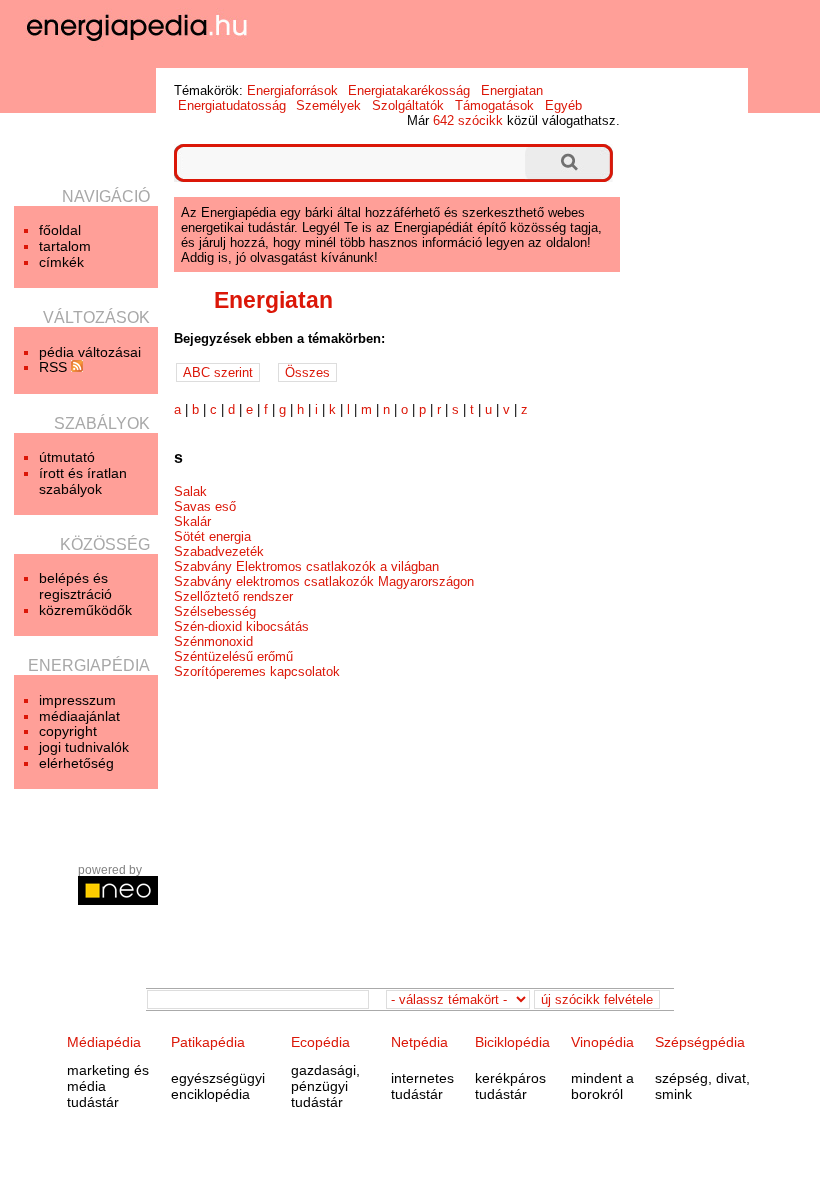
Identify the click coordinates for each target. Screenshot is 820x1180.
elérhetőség (76, 763)
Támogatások (494, 105)
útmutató (67, 457)
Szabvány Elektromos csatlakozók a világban (306, 566)
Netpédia (419, 1042)
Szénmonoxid (213, 641)
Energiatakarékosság (409, 90)
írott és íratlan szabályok (83, 481)
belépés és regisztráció (75, 586)
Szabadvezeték (219, 551)
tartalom (65, 246)
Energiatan (512, 90)
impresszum (77, 700)
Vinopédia (602, 1042)
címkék (61, 262)
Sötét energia (212, 536)
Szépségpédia (700, 1042)
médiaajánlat (79, 716)
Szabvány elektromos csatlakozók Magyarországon (324, 581)
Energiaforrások (292, 90)
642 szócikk (468, 120)
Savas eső (205, 506)
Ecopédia (320, 1042)
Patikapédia (208, 1042)
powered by (110, 870)
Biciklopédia (512, 1042)
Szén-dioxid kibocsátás (241, 626)
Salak (190, 491)
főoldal (60, 230)
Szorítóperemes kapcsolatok (257, 671)
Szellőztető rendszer (233, 596)
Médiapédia (104, 1042)
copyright (68, 731)
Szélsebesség (215, 611)
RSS (55, 367)
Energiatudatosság (232, 105)
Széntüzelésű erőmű (233, 656)
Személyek (328, 105)
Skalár (192, 521)
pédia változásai (90, 352)
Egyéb (563, 105)
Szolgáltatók (408, 105)
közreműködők (85, 610)
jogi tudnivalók (84, 747)
